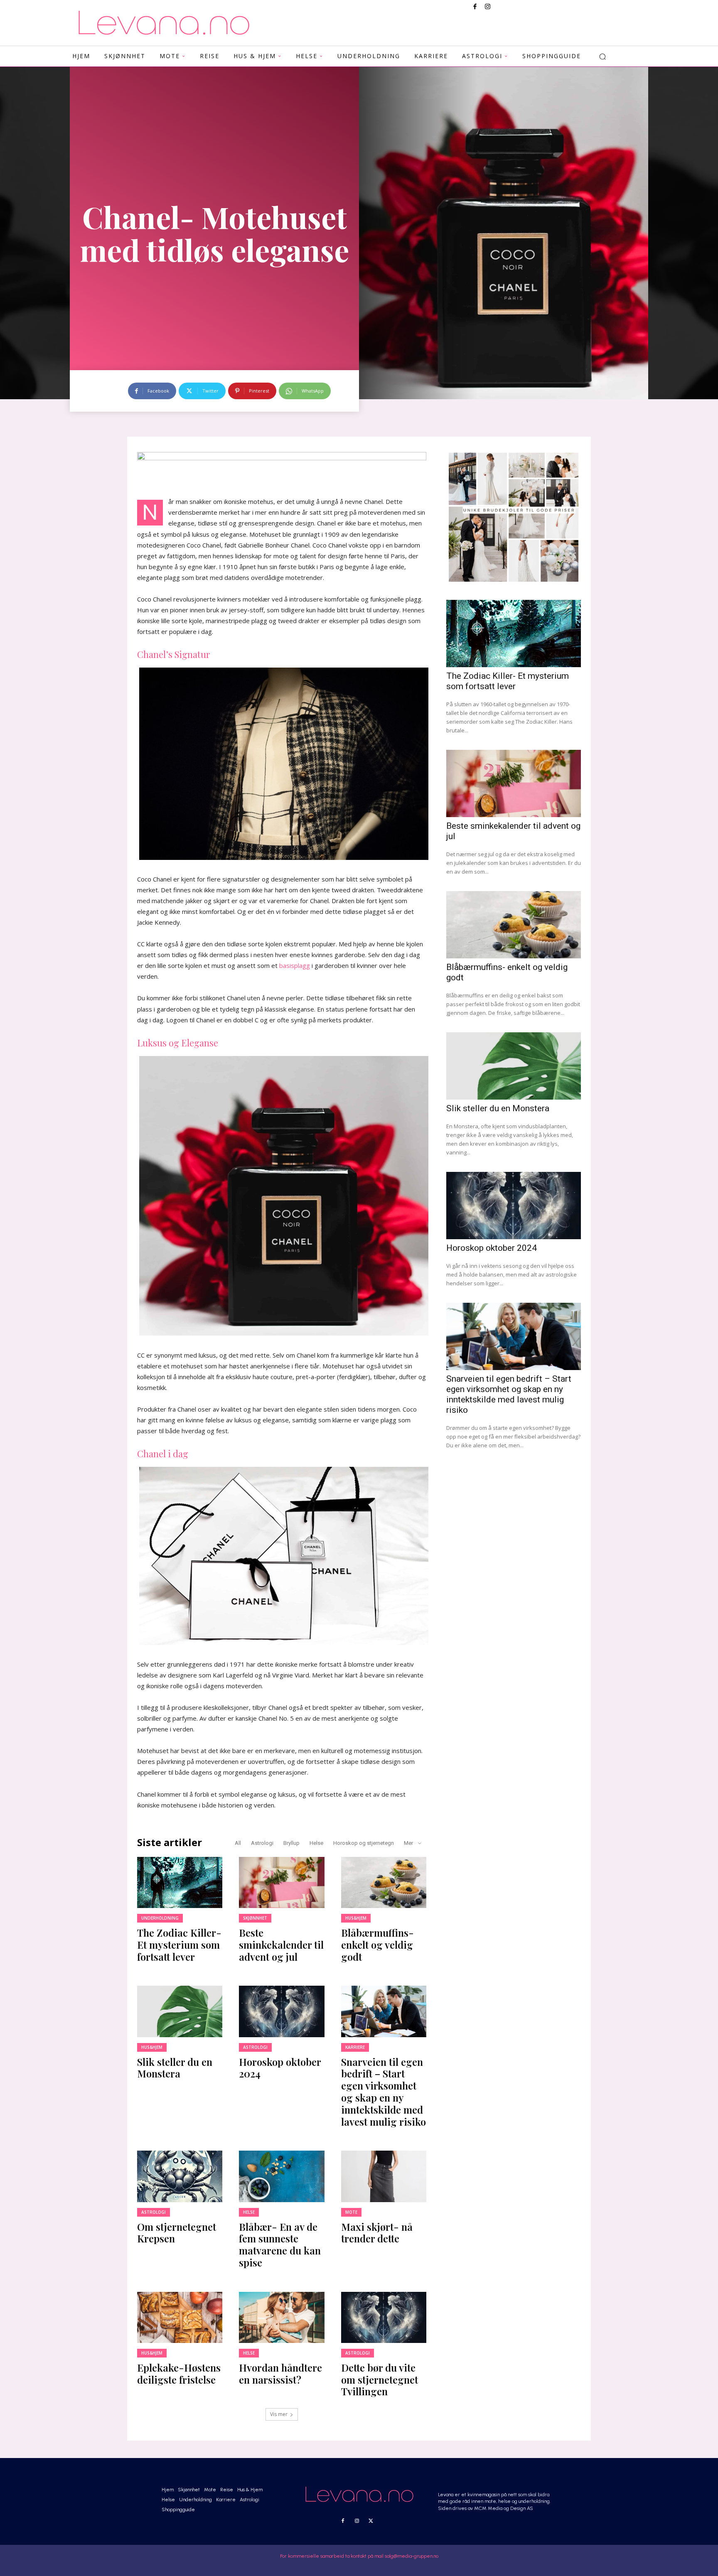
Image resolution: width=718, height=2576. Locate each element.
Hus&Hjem (356, 1918)
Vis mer (279, 2414)
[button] (602, 56)
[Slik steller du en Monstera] (180, 2011)
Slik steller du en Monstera (175, 2068)
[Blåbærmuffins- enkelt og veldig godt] (384, 1882)
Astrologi (262, 1843)
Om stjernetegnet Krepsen (177, 2233)
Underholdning (160, 1918)
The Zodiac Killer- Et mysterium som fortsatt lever (179, 1945)
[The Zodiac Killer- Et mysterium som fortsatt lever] (180, 1882)
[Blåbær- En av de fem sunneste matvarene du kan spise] (282, 2176)
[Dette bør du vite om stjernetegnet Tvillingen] (384, 2317)
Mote (351, 2212)
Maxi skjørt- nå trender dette (377, 2233)
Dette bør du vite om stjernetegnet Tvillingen (380, 2380)
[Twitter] (371, 2521)
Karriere (355, 2047)
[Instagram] (487, 7)
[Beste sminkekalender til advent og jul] (282, 1882)
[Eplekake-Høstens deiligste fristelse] (180, 2317)
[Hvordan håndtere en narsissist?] (282, 2317)
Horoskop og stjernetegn (364, 1843)
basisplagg (295, 965)
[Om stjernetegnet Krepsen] (180, 2176)
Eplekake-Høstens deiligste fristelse (179, 2373)
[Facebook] (475, 7)
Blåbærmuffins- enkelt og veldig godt (377, 1945)
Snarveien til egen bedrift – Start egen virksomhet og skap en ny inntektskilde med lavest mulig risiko (384, 2092)
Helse (316, 1843)
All (238, 1843)
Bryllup (291, 1843)
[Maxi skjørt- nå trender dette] (384, 2176)
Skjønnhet (255, 1918)
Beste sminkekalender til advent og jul (281, 1945)
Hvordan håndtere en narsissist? (280, 2373)
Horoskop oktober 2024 (280, 2068)
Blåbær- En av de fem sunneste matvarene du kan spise (280, 2244)
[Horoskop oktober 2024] (282, 2011)
